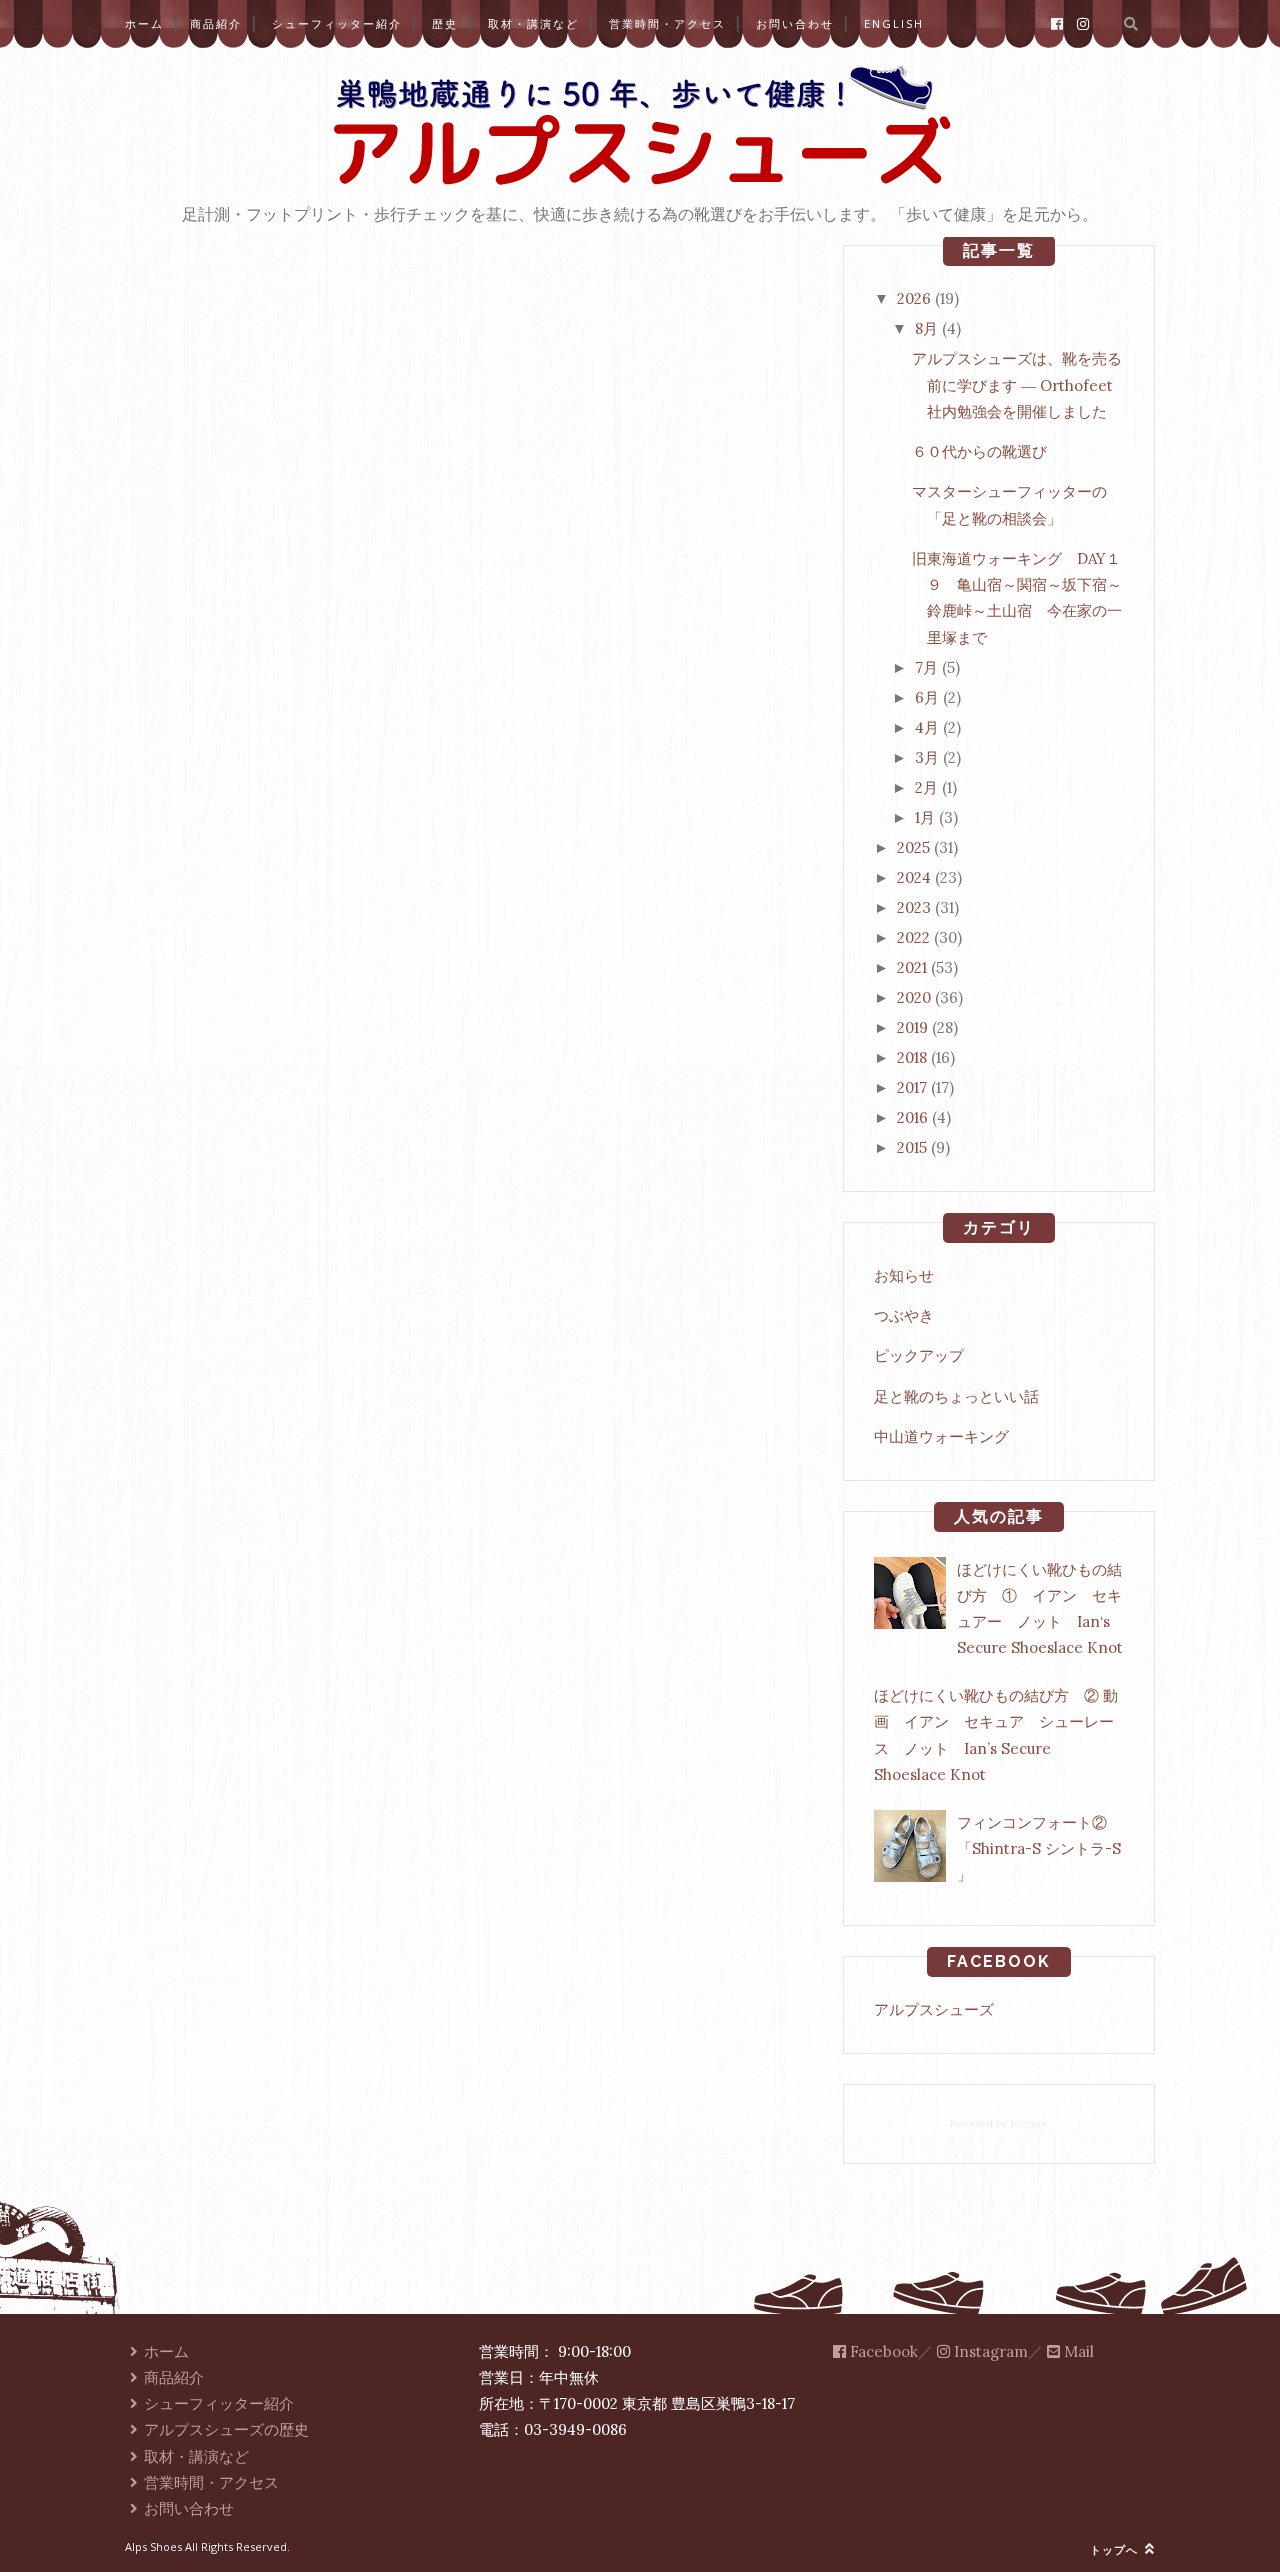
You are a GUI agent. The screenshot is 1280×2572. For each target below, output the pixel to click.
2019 (912, 1027)
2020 (914, 997)
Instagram (989, 2351)
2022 (913, 937)
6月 (927, 697)
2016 (912, 1117)
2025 (913, 847)
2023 (914, 907)
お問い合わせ (795, 23)
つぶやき (904, 1315)
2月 (926, 787)
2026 (914, 298)
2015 (912, 1147)
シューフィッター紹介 (337, 23)
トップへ (1116, 2549)
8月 (926, 328)
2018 (912, 1057)
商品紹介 (216, 23)
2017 (912, 1087)
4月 (927, 727)
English (894, 23)
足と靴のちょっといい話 (956, 1396)
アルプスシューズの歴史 (226, 2429)
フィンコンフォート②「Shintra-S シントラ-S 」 (1039, 1849)
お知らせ (904, 1275)
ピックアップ (919, 1355)
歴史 (445, 23)
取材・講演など (533, 23)
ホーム (144, 23)
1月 (925, 817)
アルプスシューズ (934, 2009)
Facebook (882, 2351)
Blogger (1028, 2123)
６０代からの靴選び (979, 451)
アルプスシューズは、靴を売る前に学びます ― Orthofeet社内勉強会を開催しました (1017, 385)
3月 (927, 757)
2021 (912, 967)
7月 (926, 667)
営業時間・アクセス (667, 23)
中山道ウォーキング (941, 1436)
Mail (1077, 2351)
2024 (914, 877)
